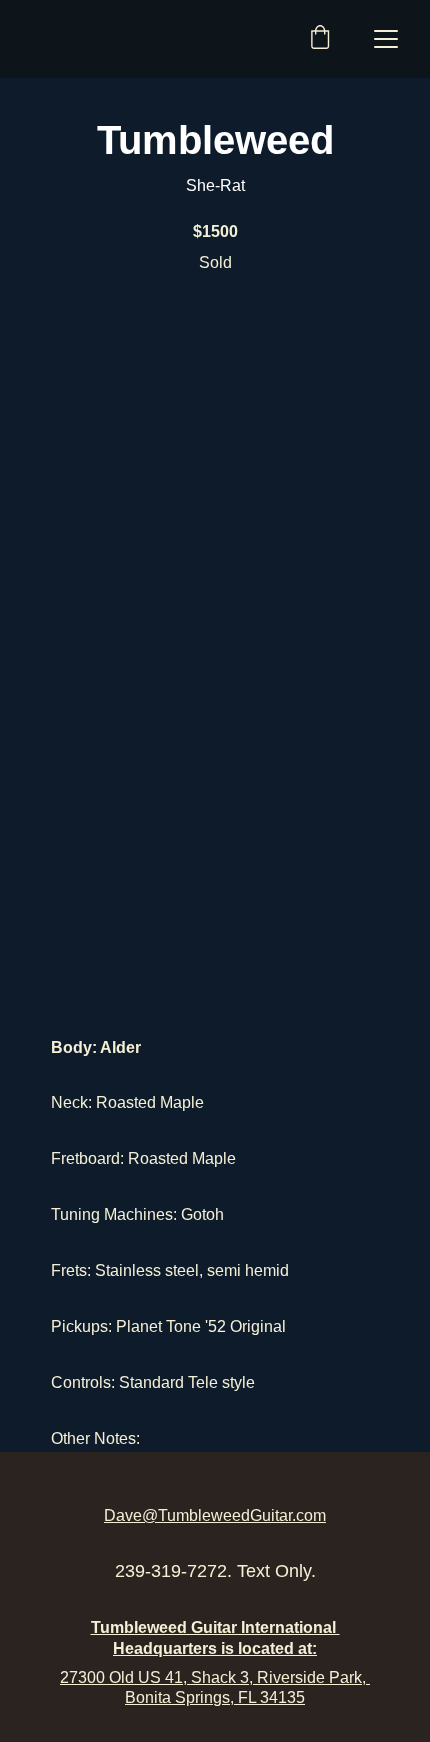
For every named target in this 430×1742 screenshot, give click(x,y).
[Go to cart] (320, 39)
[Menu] (386, 39)
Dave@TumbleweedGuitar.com (215, 1515)
